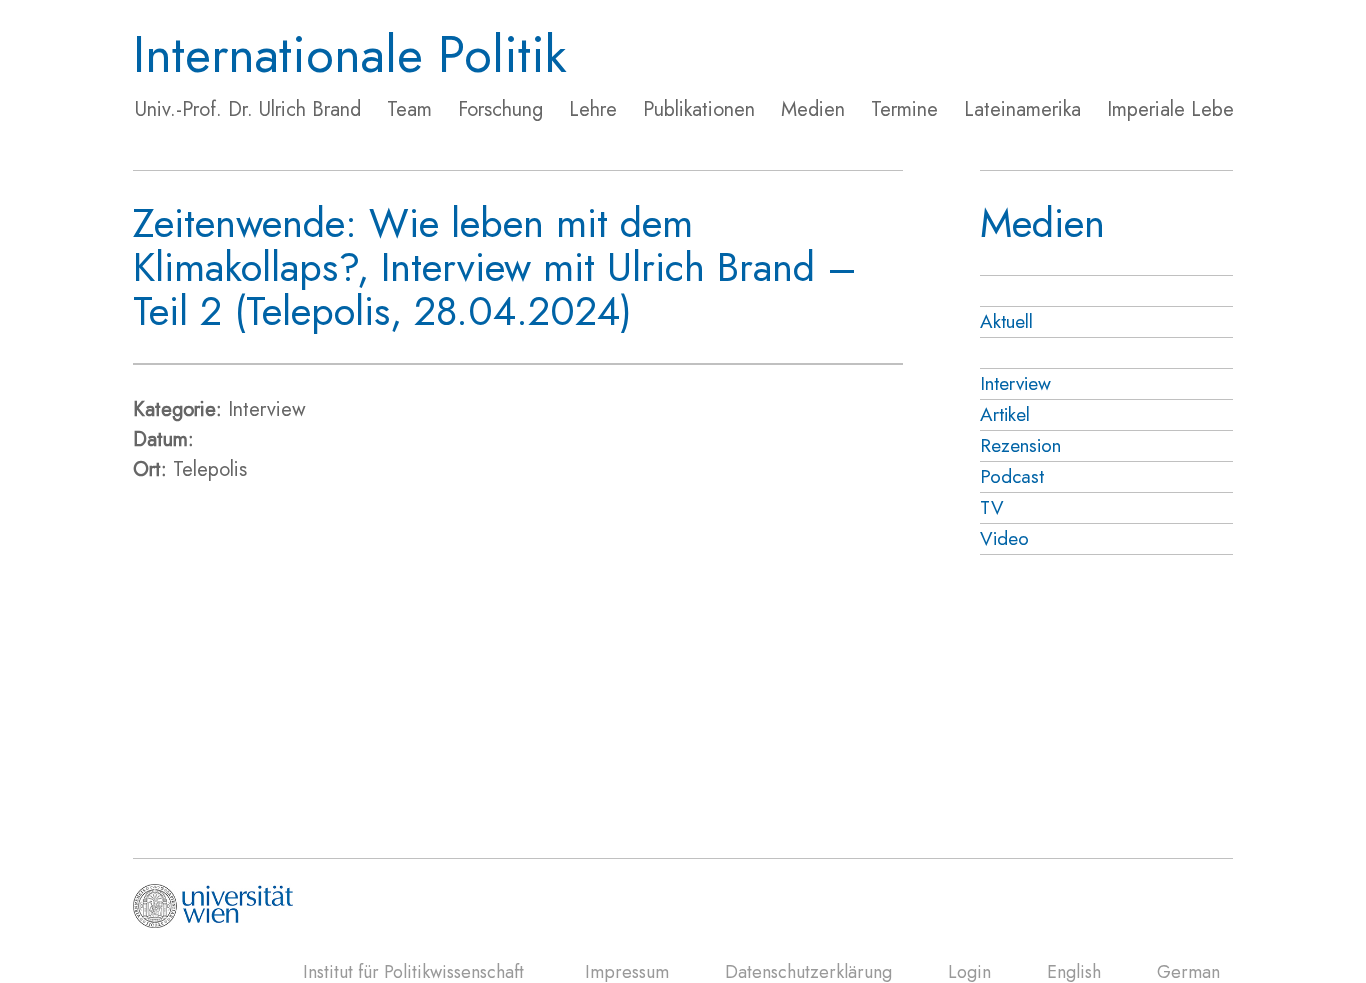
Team (409, 109)
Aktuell (1006, 321)
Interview (1015, 383)
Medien (813, 109)
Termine (904, 109)
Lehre (593, 109)
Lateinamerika (1022, 109)
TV (992, 507)
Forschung (500, 109)
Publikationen (699, 109)
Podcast (1012, 476)
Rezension (1020, 445)
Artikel (1005, 414)
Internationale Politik (350, 54)
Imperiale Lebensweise (1204, 109)
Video (1004, 538)
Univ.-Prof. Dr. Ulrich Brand (248, 109)
